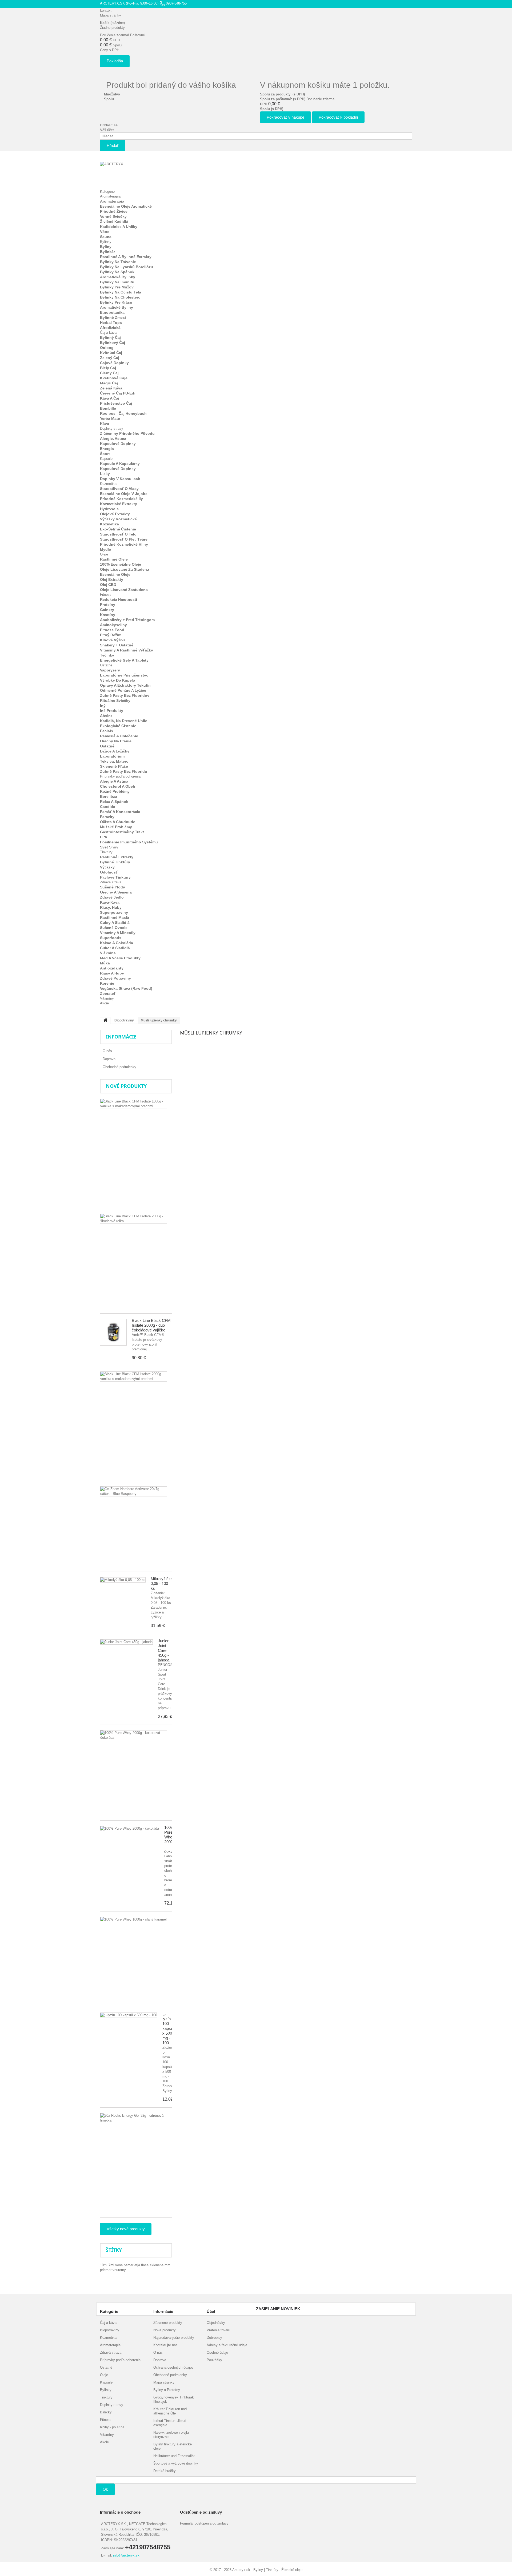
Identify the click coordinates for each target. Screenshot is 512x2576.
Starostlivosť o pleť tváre (124, 539)
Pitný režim (111, 635)
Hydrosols (109, 509)
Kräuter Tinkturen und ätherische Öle (170, 2411)
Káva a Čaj (110, 398)
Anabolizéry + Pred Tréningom (127, 620)
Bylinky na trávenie (118, 262)
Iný (103, 706)
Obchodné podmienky (119, 1067)
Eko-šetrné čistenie (118, 529)
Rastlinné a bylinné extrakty (126, 257)
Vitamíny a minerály (118, 933)
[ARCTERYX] (129, 173)
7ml (112, 2265)
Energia (107, 449)
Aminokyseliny (113, 625)
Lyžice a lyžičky (115, 751)
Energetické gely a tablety (124, 660)
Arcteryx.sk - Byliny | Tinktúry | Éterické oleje (267, 2570)
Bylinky (106, 242)
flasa (145, 2265)
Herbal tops (111, 323)
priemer (106, 2270)
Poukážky (214, 2360)
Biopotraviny (110, 2330)
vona (119, 2265)
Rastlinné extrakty (117, 857)
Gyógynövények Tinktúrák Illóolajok (174, 2399)
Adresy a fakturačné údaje (227, 2345)
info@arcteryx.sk (126, 2555)
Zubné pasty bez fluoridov (125, 695)
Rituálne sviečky (115, 701)
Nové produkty (126, 1086)
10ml (104, 2265)
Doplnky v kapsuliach (120, 479)
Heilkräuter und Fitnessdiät (174, 2456)
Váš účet (107, 130)
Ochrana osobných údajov (173, 2367)
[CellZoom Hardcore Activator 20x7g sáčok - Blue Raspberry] (133, 1491)
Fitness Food (112, 630)
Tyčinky (107, 655)
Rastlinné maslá (115, 917)
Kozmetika (108, 484)
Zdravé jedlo (112, 897)
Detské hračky (165, 2471)
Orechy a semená (116, 892)
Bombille (108, 408)
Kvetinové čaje (114, 378)
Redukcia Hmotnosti (119, 599)
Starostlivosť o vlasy (119, 489)
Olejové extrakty (115, 514)
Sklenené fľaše (114, 766)
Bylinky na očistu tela (121, 292)
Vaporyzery (110, 670)
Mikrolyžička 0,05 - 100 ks (162, 1583)
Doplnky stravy (112, 428)
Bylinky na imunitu (117, 282)
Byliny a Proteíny (167, 2390)
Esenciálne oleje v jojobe (124, 494)
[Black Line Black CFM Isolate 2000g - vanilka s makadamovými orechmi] (133, 1376)
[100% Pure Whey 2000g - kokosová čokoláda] (133, 1735)
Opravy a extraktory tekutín (125, 685)
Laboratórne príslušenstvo (124, 675)
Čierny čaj (109, 373)
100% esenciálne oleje (121, 564)
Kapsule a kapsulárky (120, 464)
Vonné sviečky (113, 216)
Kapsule (106, 459)
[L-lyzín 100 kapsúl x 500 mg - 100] (129, 2015)
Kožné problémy (115, 791)
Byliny (106, 247)
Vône (105, 232)
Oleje (104, 554)
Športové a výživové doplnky (176, 2463)
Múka (105, 963)
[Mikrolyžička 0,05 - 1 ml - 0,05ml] (123, 1580)
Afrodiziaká (110, 328)
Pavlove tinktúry (115, 877)
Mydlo (106, 549)
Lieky (105, 474)
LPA (104, 837)
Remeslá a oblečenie (119, 736)
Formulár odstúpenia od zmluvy (204, 2523)
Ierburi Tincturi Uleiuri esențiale (170, 2423)
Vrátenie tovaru (218, 2330)
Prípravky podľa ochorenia (120, 776)
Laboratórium (112, 756)
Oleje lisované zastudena (124, 590)
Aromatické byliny (117, 307)
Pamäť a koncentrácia (120, 812)
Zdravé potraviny (115, 978)
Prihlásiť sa (109, 125)
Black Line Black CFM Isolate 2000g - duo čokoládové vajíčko (151, 1325)
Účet (211, 2311)
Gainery (107, 610)
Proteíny (108, 605)
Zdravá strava (111, 882)
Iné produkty (112, 711)
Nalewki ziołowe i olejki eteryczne (171, 2435)
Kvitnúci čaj (111, 353)
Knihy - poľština (112, 2427)
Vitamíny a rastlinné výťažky (127, 650)
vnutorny (119, 2270)
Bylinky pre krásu (116, 302)
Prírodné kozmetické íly (121, 499)
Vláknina (108, 953)
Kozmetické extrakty (119, 504)
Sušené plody (113, 887)
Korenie (107, 983)
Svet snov (109, 847)
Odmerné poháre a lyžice (123, 690)
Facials (107, 731)
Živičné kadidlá (114, 222)
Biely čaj (108, 368)
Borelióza (109, 796)
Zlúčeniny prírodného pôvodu (127, 433)
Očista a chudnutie (118, 822)
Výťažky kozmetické (118, 519)
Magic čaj (109, 383)
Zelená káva (111, 388)
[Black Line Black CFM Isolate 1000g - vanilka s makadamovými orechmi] (133, 1104)
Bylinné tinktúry (115, 862)
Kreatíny (108, 615)
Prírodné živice (114, 211)
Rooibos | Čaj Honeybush (123, 413)
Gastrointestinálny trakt (122, 832)
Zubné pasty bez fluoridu (124, 771)
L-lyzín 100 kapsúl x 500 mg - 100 (168, 2028)
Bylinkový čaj (113, 343)
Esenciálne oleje (115, 574)
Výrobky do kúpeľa (118, 680)
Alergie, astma (113, 438)
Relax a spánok (114, 802)
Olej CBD (108, 585)
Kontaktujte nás (165, 2345)
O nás (107, 1051)
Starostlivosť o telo (118, 534)
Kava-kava (110, 902)
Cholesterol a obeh (118, 786)
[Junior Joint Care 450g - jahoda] (126, 1642)
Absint (106, 716)
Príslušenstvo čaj (116, 403)
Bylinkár (107, 252)
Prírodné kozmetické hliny (124, 544)
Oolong (107, 348)
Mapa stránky (111, 15)
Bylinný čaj (110, 337)
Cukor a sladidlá (115, 948)
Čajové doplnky (114, 363)
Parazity (107, 817)
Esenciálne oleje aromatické (126, 206)
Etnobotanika (112, 312)
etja (138, 2265)
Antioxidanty (112, 968)
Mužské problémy (116, 827)
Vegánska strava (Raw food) (126, 988)
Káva (105, 424)
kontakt (106, 11)
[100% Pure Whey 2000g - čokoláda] (130, 1829)
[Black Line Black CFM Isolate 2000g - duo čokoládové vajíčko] (113, 1332)
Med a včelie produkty (120, 958)
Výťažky (107, 867)
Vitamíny (107, 998)
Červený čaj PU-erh (118, 393)
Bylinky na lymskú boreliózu (127, 267)
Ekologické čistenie (118, 726)
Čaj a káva (108, 333)
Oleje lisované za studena (125, 569)
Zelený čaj (110, 358)
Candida (108, 807)
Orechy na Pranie (116, 741)
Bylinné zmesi (113, 317)
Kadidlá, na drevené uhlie (124, 721)
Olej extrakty (112, 579)
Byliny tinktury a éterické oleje (173, 2446)
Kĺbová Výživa (113, 640)
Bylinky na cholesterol (121, 297)
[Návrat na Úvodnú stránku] (105, 1021)
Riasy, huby (111, 907)
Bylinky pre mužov (117, 287)
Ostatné (106, 665)
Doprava (109, 1059)
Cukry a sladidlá (115, 923)
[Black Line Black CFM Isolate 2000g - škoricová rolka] (133, 1219)
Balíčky (106, 2412)
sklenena (157, 2265)
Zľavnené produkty (168, 2323)
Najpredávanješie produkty (174, 2338)
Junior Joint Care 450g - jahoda (164, 1650)
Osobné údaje (217, 2352)
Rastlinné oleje (114, 559)
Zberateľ (108, 993)
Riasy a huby (112, 973)
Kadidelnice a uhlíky (119, 227)
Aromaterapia (110, 196)
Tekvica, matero (114, 761)
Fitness (106, 595)
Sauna (106, 237)
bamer (129, 2265)
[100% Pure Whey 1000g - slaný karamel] (133, 1919)
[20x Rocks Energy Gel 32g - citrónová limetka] (133, 2118)
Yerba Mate (110, 418)
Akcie (104, 1003)
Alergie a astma (114, 781)
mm (167, 2265)
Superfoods (111, 938)
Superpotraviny (114, 912)
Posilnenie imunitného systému (129, 842)
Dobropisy (214, 2338)
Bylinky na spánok (117, 272)
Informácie (121, 1037)
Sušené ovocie (114, 928)
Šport (105, 454)
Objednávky (216, 2323)
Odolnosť (109, 872)
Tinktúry (106, 852)
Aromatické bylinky (118, 277)
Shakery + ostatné (117, 645)
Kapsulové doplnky (118, 444)
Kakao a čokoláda (117, 943)
